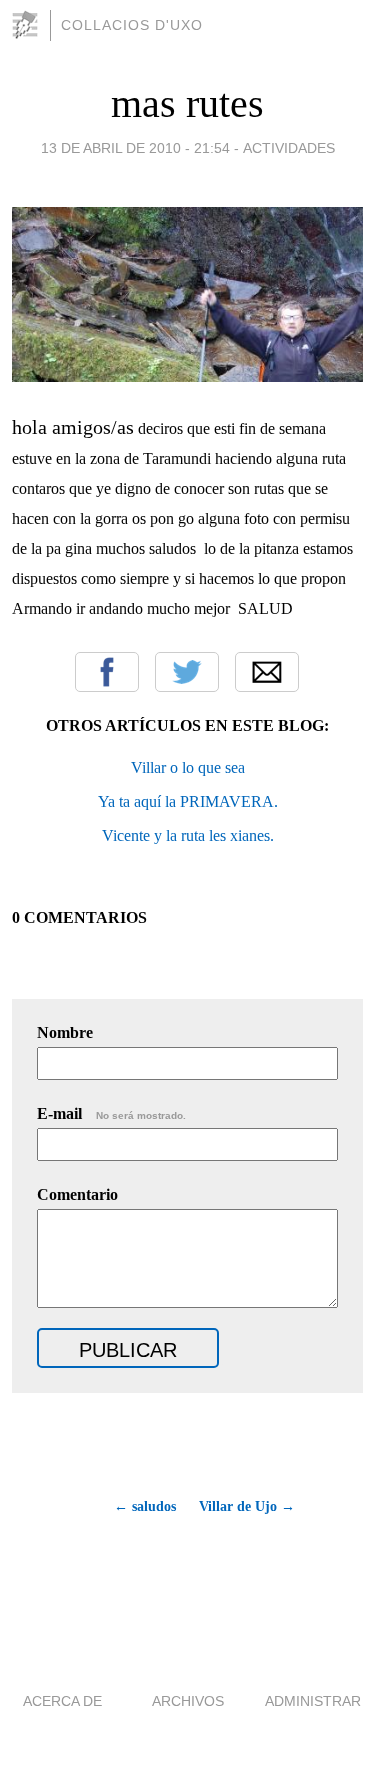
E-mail (111, 1113)
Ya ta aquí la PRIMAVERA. (188, 801)
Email (267, 672)
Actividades (289, 148)
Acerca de (62, 1701)
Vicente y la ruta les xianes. (188, 835)
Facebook (107, 672)
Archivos (188, 1701)
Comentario (77, 1194)
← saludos (145, 1506)
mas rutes (187, 103)
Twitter (187, 672)
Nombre (65, 1032)
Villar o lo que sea (188, 767)
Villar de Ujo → (247, 1506)
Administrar (313, 1701)
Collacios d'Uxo (132, 25)
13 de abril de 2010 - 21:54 (135, 148)
